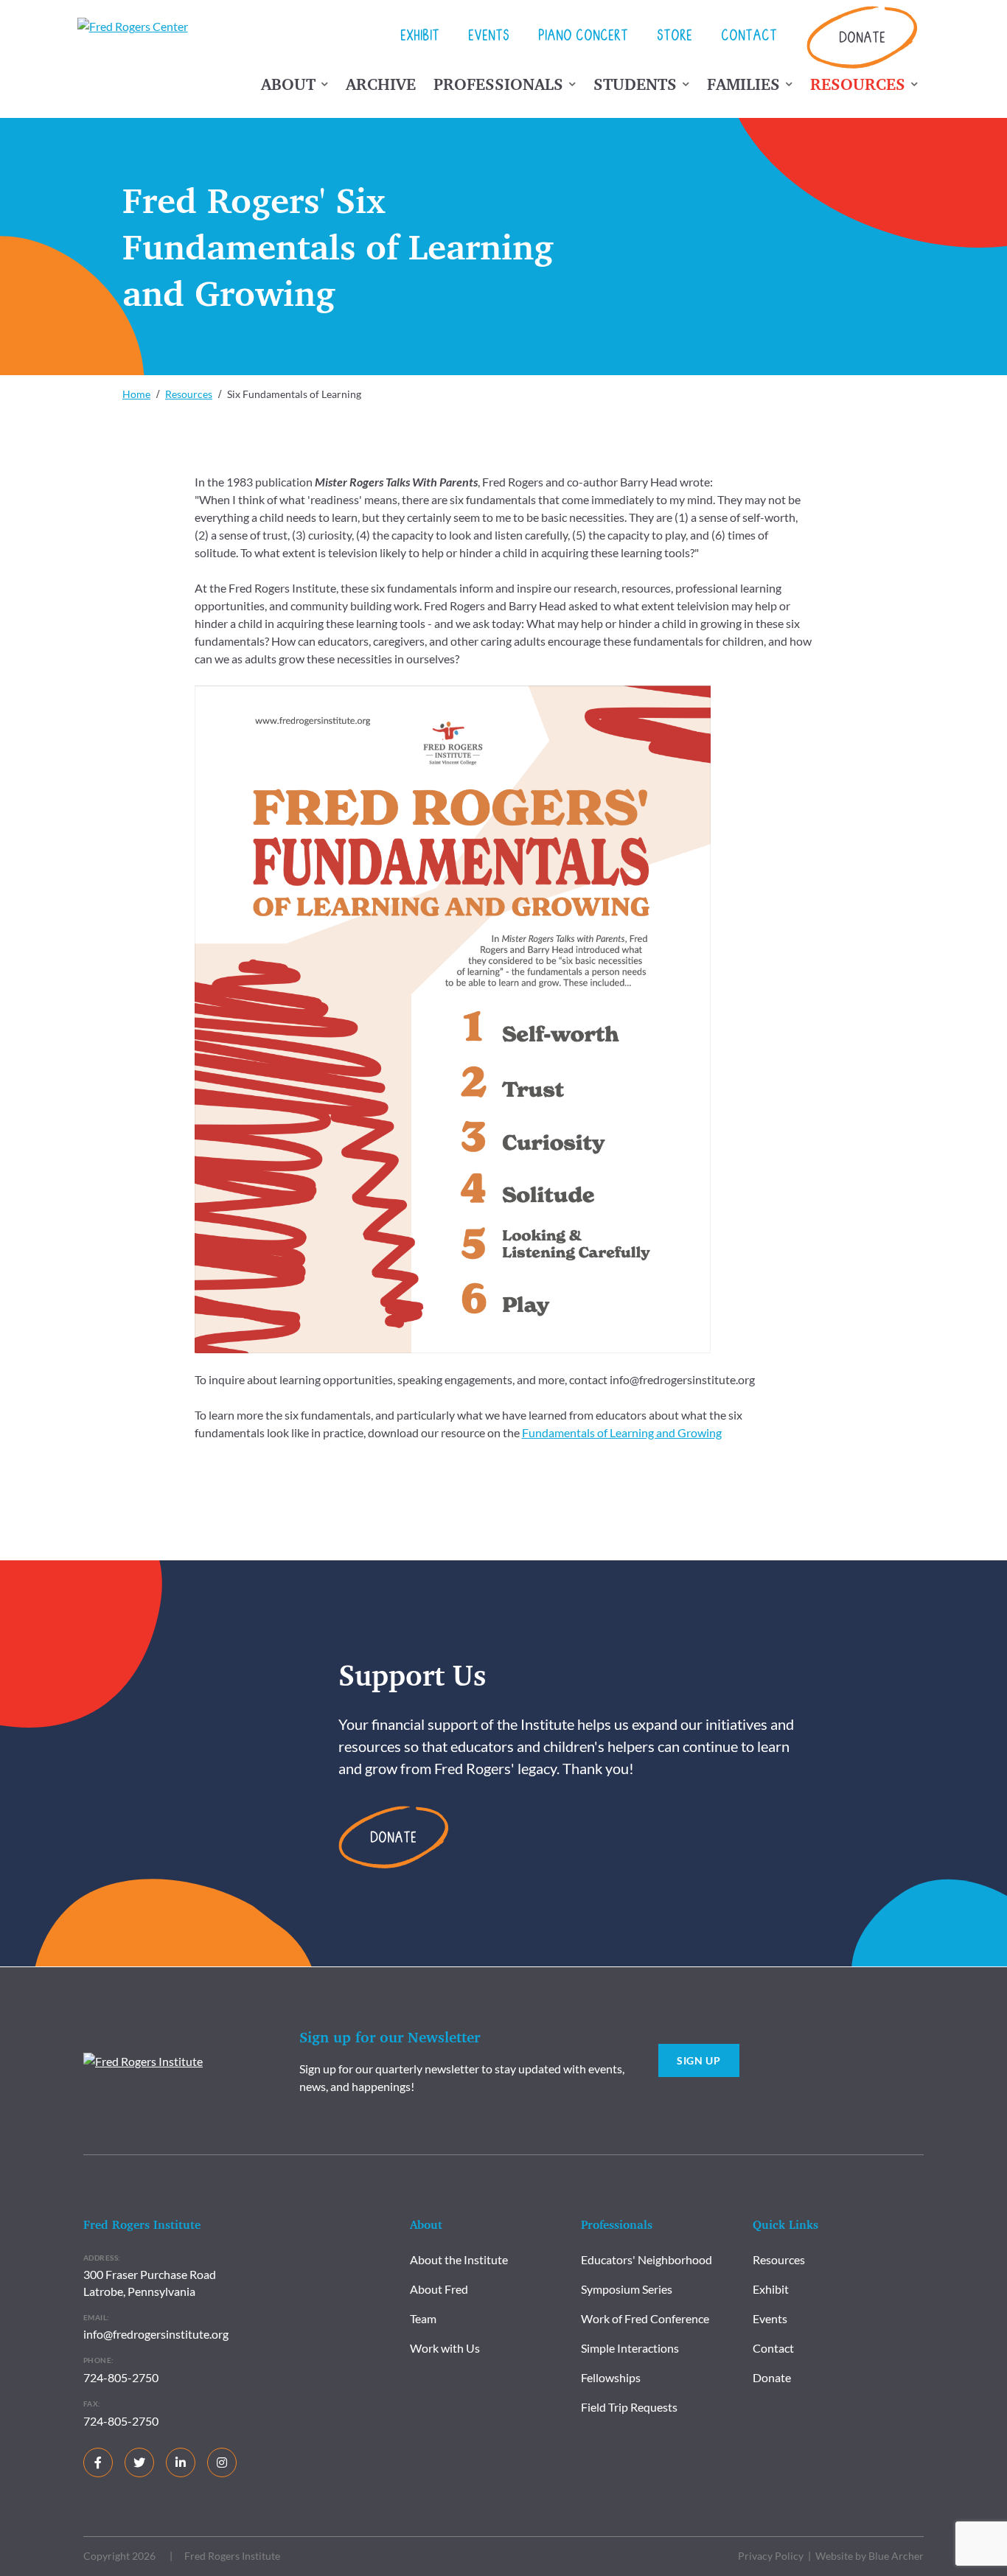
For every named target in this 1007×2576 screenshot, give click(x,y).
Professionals (498, 84)
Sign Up (699, 2060)
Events (489, 38)
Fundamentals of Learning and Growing (622, 1432)
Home (136, 394)
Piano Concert (583, 38)
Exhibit (420, 38)
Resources (858, 84)
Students (635, 84)
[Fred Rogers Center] (136, 27)
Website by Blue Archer (870, 2556)
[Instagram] (222, 2462)
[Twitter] (139, 2462)
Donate (862, 39)
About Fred (439, 2289)
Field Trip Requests (629, 2407)
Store (675, 38)
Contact (749, 38)
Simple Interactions (630, 2348)
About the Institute (459, 2259)
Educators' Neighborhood (647, 2259)
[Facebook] (98, 2462)
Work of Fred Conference (645, 2318)
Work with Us (445, 2348)
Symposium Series (627, 2289)
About (288, 84)
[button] (325, 88)
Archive (381, 84)
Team (423, 2318)
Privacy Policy (771, 2556)
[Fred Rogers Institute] (143, 2060)
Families (743, 84)
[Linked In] (181, 2462)
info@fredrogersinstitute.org (156, 2334)
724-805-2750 (121, 2377)
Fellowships (611, 2377)
